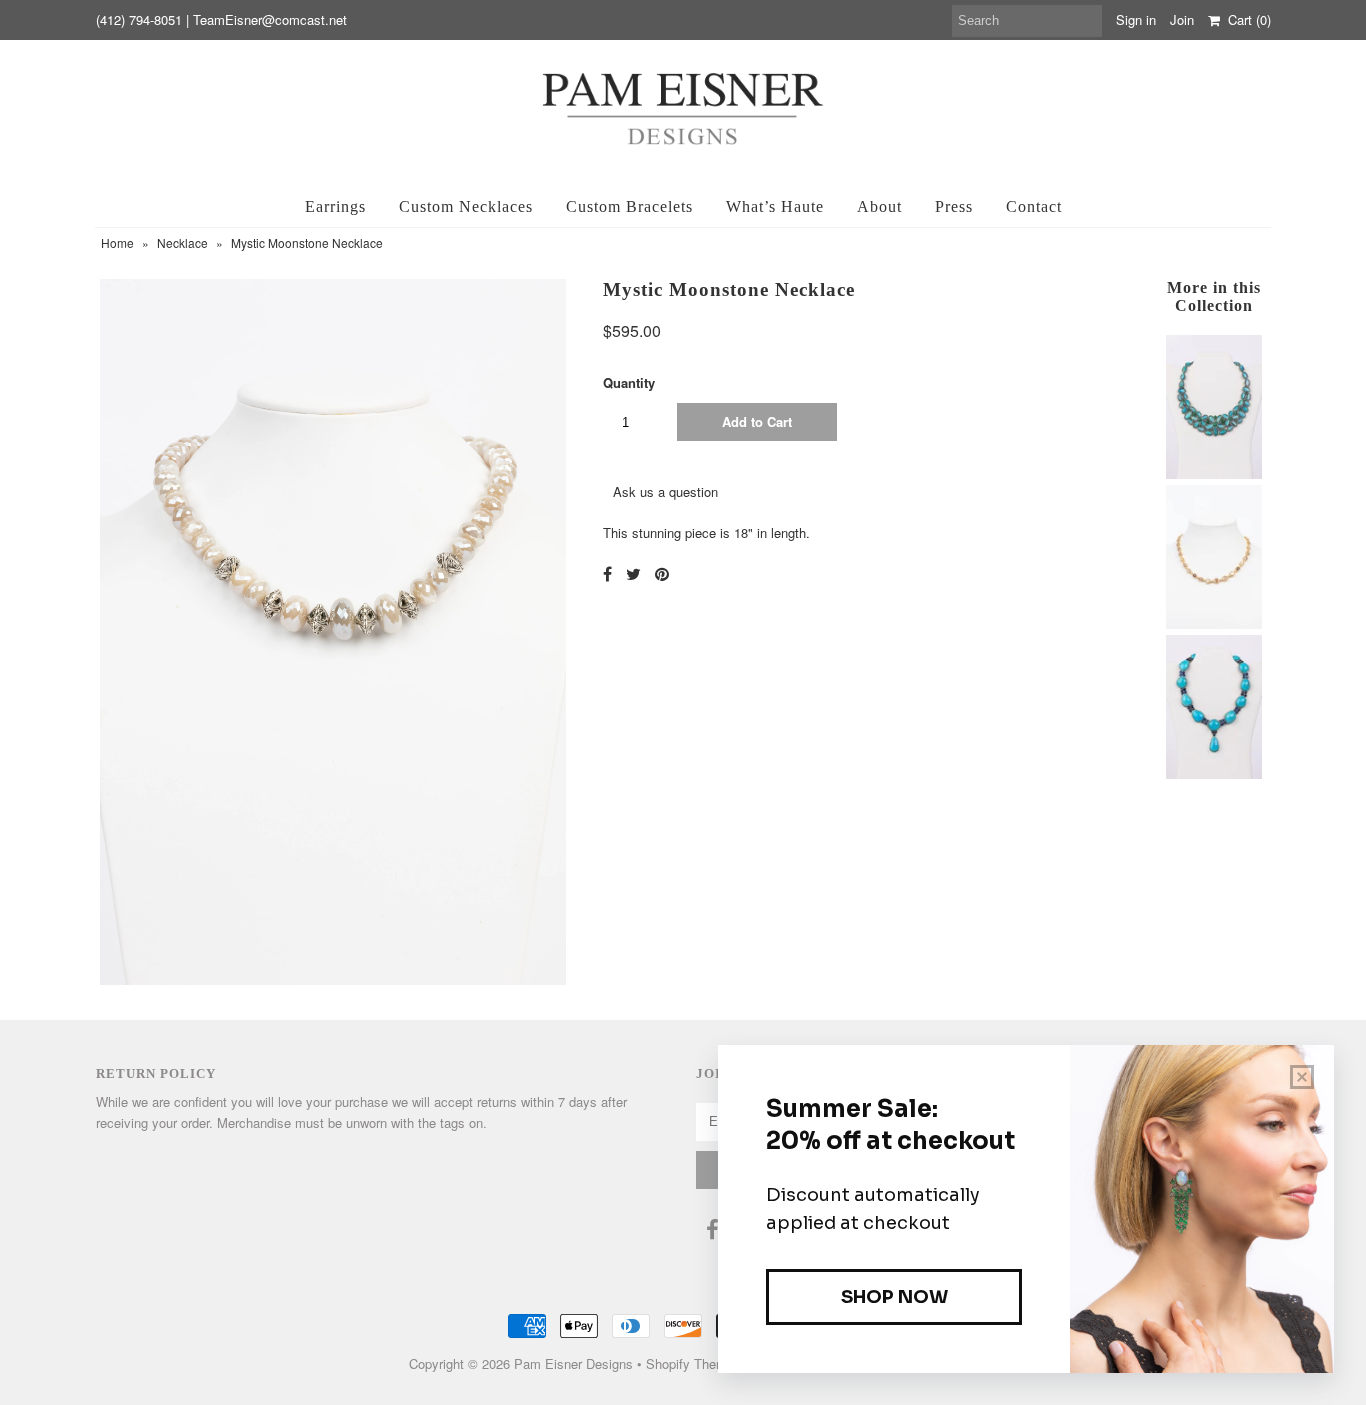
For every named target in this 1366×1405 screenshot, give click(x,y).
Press (954, 206)
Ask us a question (665, 491)
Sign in (1136, 19)
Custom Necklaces (466, 206)
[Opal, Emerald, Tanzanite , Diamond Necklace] (1214, 473)
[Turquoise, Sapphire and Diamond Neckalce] (1214, 773)
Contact (1034, 206)
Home (117, 242)
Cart (1245, 19)
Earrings (335, 206)
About (879, 206)
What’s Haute (775, 206)
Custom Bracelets (629, 206)
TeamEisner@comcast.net (270, 19)
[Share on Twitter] (633, 573)
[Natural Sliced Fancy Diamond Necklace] (1214, 623)
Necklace (182, 242)
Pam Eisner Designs (573, 1363)
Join (1182, 19)
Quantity (629, 382)
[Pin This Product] (662, 573)
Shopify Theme (690, 1363)
